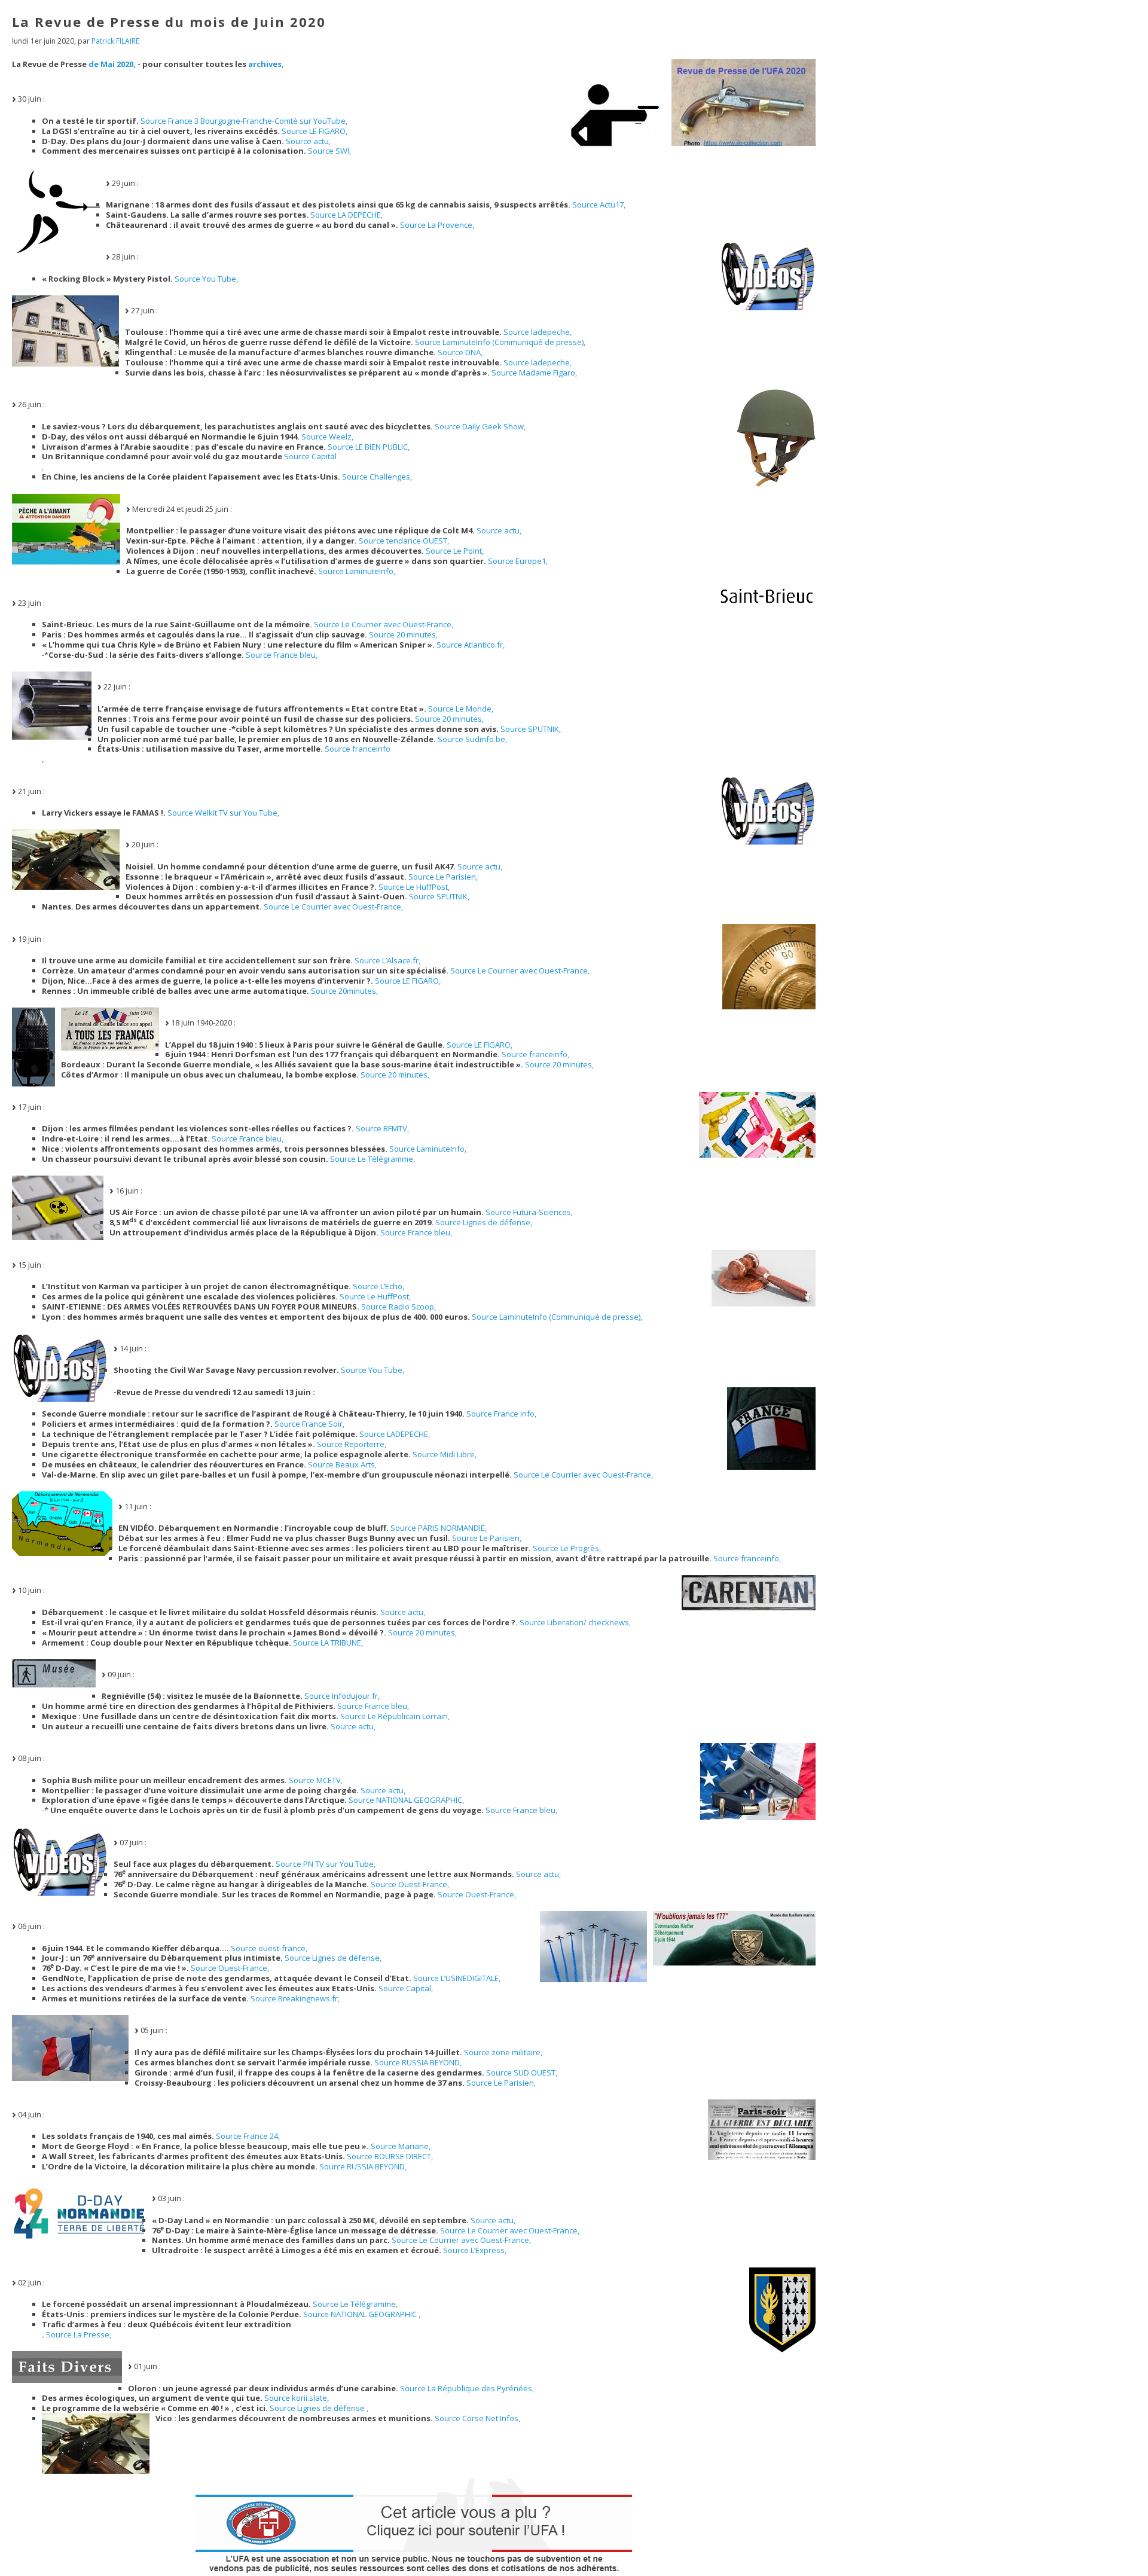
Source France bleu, (282, 655)
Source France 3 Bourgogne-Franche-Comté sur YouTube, (244, 121)
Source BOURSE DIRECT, (390, 2156)
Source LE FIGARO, (315, 131)
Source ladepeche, (538, 332)
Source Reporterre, (352, 1444)
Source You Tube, (206, 279)
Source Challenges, (377, 477)
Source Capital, (406, 1988)
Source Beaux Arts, (342, 1464)
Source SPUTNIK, (531, 729)
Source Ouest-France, (410, 1884)
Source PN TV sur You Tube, (326, 1864)
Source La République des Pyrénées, (467, 2388)
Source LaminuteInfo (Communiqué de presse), (500, 342)
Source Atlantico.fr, (471, 645)
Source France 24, (248, 2136)
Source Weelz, (327, 437)
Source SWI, (329, 151)
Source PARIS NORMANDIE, (439, 1528)
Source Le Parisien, (443, 877)
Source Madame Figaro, (534, 373)
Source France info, (501, 1414)
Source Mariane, (401, 2146)
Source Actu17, (599, 205)
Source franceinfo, (535, 1054)
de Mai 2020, (112, 64)
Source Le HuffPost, (414, 887)
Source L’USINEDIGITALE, (457, 1978)
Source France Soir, (309, 1424)
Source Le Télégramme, (373, 1159)
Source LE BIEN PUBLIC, (369, 447)
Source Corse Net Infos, (477, 2418)
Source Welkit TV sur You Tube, (223, 813)
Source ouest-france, (269, 1948)
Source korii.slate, (297, 2398)
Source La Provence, (437, 225)
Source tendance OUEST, (404, 541)
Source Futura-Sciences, (529, 1212)
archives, (266, 64)
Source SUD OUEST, (522, 2073)
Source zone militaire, (503, 2052)
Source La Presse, (79, 2334)
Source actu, (308, 141)
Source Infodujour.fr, (342, 1696)
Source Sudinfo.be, (472, 739)
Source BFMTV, (382, 1128)
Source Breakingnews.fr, (295, 1998)
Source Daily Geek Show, (480, 426)
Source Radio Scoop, (399, 1307)
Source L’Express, (475, 2250)
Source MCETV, (316, 1780)
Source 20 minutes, (403, 634)
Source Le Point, (455, 551)
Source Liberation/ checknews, (575, 1622)
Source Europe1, (518, 561)
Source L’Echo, (378, 1286)
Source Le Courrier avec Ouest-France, (384, 624)
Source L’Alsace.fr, (387, 960)
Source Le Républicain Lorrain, (395, 1716)
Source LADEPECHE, (395, 1434)
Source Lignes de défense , (319, 2408)
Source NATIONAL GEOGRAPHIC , (362, 2314)
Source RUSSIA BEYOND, (418, 2062)
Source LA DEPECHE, (346, 215)
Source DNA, (460, 352)
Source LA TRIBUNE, (328, 1643)
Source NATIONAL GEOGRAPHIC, (406, 1800)
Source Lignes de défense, (484, 1222)
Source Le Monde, (461, 709)
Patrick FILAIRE (115, 41)
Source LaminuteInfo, (357, 571)
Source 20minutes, (344, 991)
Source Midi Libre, (445, 1454)
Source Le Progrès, (567, 1548)
